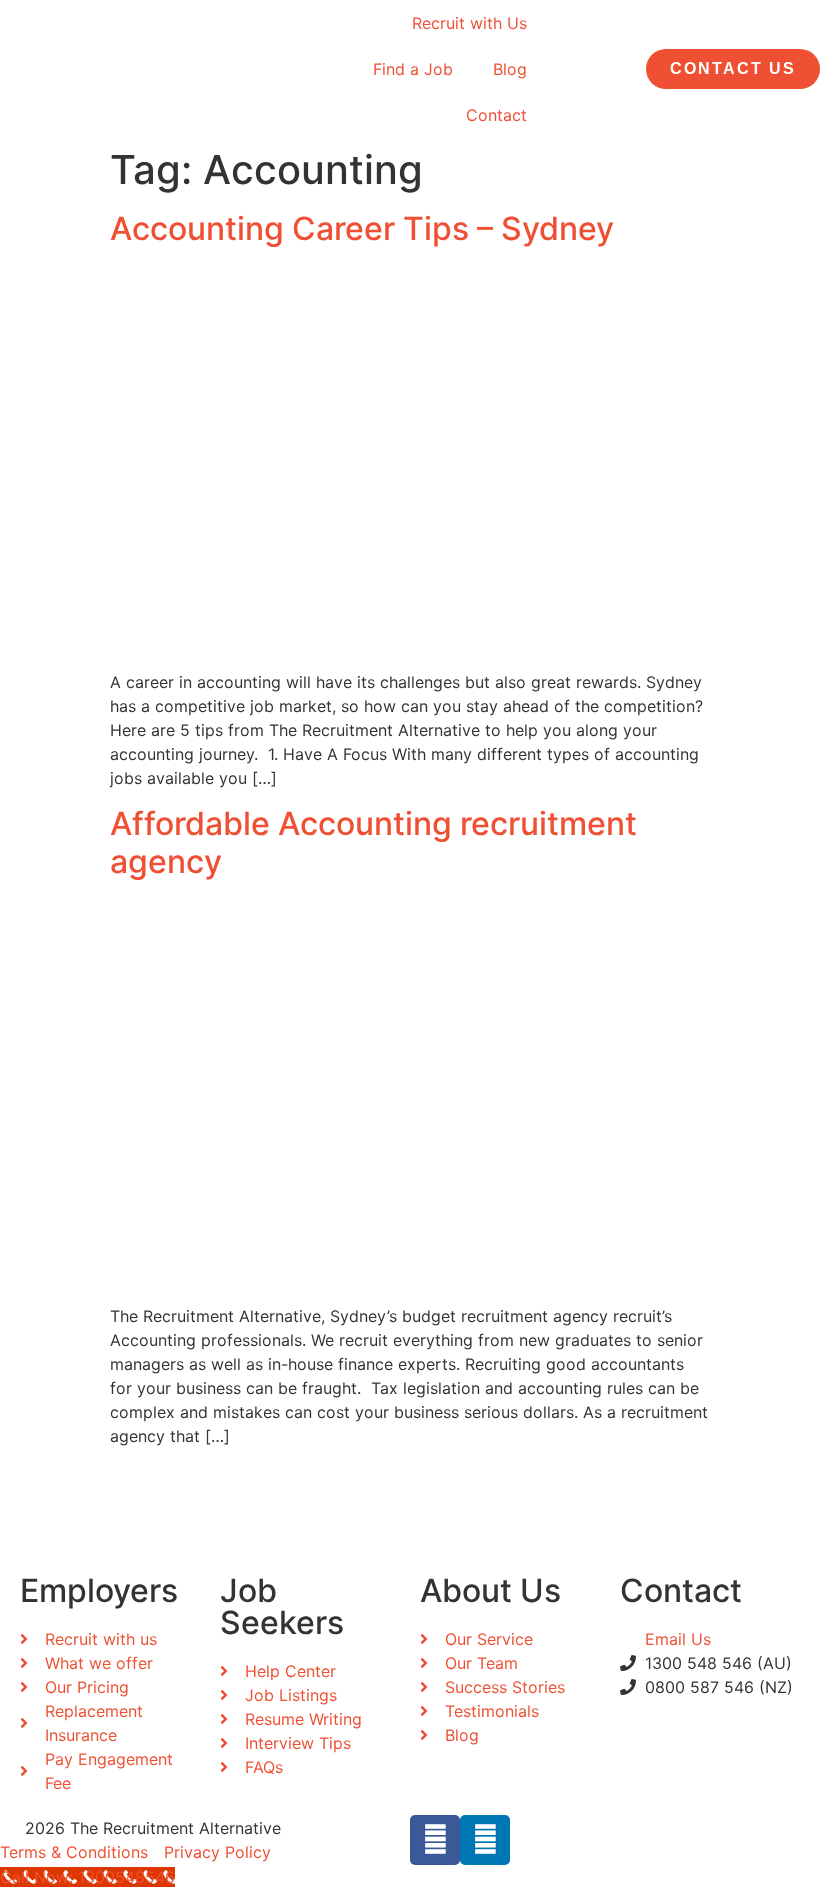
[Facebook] (435, 1840)
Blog (510, 69)
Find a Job (413, 69)
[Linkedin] (485, 1840)
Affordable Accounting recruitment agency (373, 842)
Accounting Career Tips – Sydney (362, 228)
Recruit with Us (469, 23)
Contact (496, 115)
